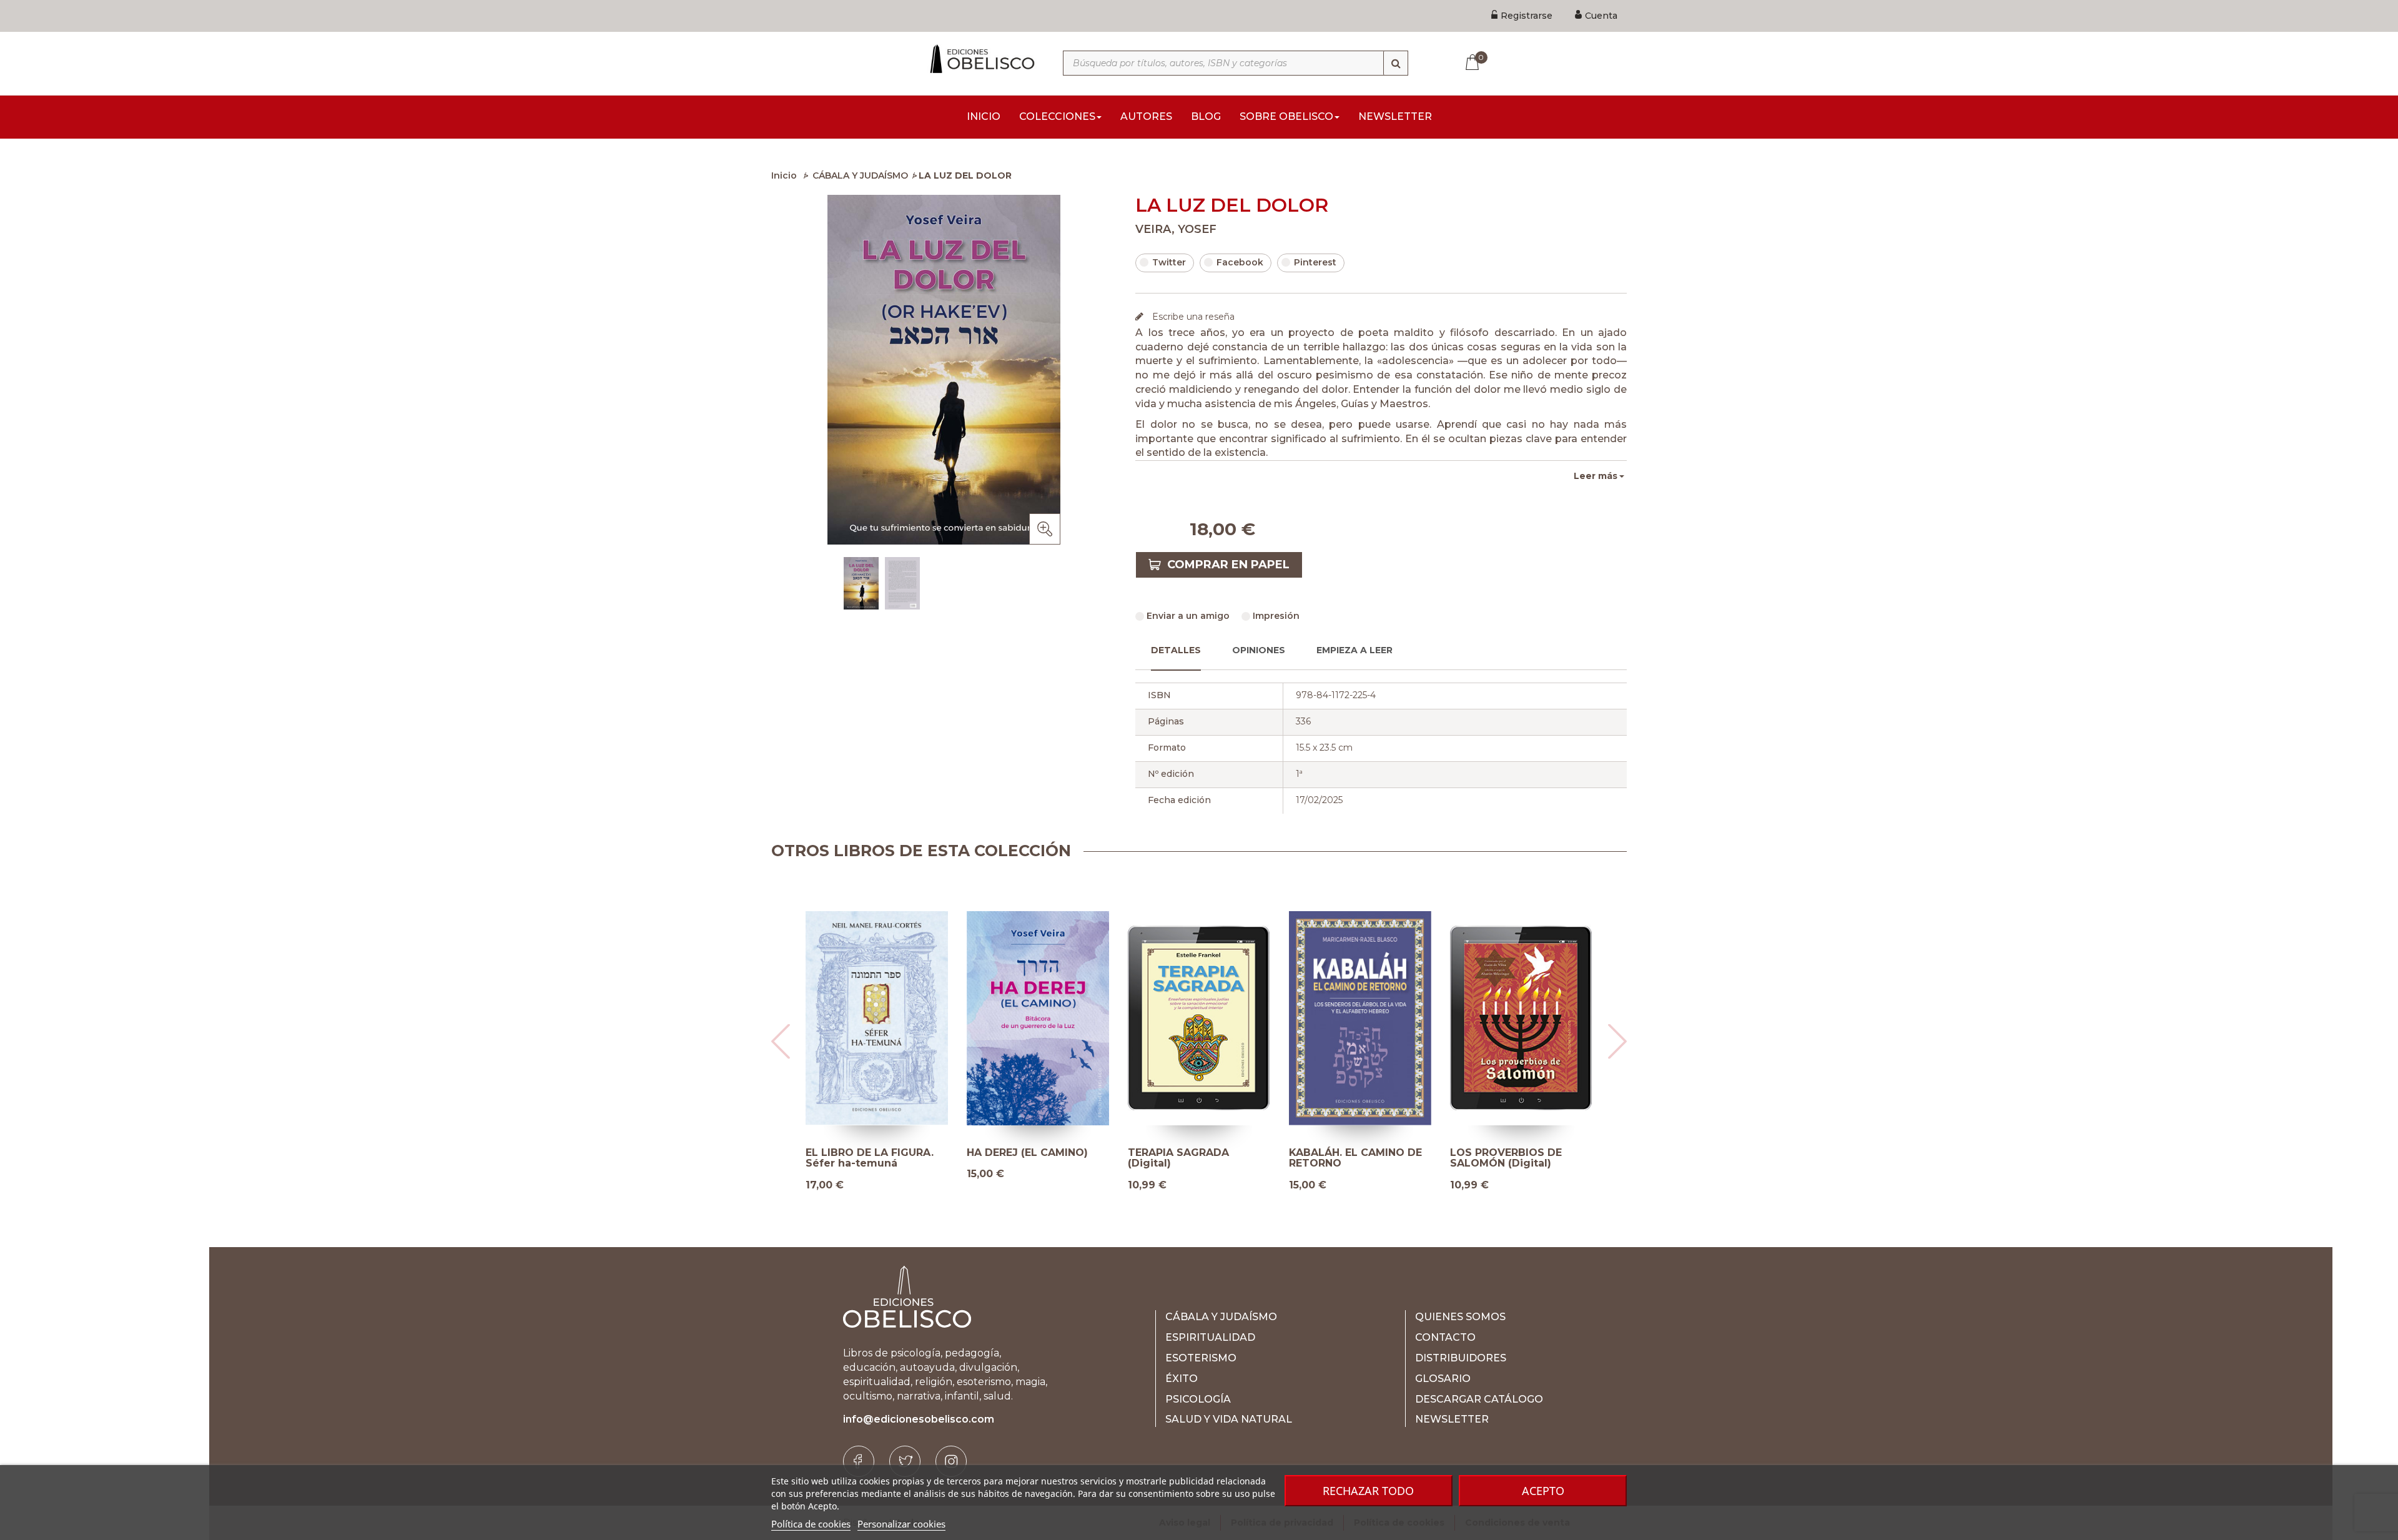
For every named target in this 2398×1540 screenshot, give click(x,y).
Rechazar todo (1368, 1491)
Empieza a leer (1354, 650)
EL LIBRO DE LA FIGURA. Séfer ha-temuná (870, 1158)
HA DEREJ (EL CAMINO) (1027, 1153)
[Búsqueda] (1396, 63)
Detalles (1176, 650)
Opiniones (1259, 650)
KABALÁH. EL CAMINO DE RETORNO (1355, 1158)
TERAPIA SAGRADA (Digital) (1178, 1158)
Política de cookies (811, 1524)
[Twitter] (905, 1461)
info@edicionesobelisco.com (919, 1419)
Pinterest (1315, 262)
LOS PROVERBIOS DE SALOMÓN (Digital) (1506, 1158)
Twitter (1169, 262)
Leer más (1596, 476)
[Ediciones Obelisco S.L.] (980, 59)
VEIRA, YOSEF (1176, 229)
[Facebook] (859, 1461)
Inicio (784, 175)
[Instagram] (951, 1461)
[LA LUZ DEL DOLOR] (861, 583)
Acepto (1543, 1491)
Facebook (1240, 262)
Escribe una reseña (1192, 317)
